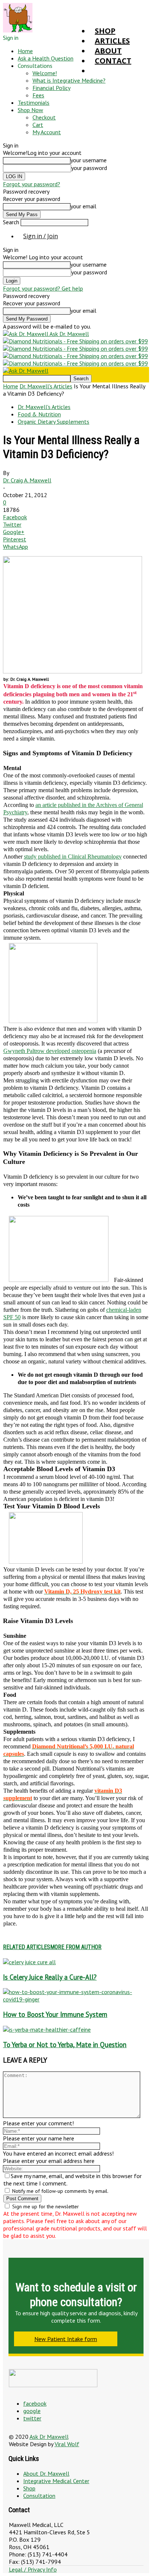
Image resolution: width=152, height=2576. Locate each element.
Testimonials (34, 103)
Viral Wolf (67, 2444)
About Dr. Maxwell (46, 2473)
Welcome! (45, 73)
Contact (113, 61)
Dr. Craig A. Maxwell (27, 480)
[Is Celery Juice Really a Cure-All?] (29, 1962)
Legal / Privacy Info (33, 2569)
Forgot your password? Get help (43, 288)
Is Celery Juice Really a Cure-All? (50, 1977)
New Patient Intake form (66, 2339)
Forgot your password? (32, 184)
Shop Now (30, 110)
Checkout (44, 117)
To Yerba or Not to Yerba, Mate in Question (65, 2045)
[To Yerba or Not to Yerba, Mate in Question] (47, 2029)
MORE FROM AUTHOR (76, 1947)
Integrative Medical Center (56, 2481)
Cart (38, 125)
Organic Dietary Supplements (53, 422)
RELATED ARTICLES (27, 1947)
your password (89, 168)
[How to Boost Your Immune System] (76, 1999)
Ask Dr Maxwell (49, 2437)
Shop (105, 31)
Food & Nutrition (39, 414)
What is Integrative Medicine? (69, 80)
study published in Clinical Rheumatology (73, 857)
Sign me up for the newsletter (45, 2206)
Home (25, 51)
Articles (112, 41)
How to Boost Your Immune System (55, 2014)
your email (83, 206)
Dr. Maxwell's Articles (46, 386)
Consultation (39, 2496)
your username (89, 160)
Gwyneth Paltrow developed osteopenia (50, 1051)
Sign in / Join (41, 236)
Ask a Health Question (46, 58)
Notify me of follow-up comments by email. (60, 2191)
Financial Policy (51, 88)
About (108, 51)
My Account (47, 132)
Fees (38, 95)
